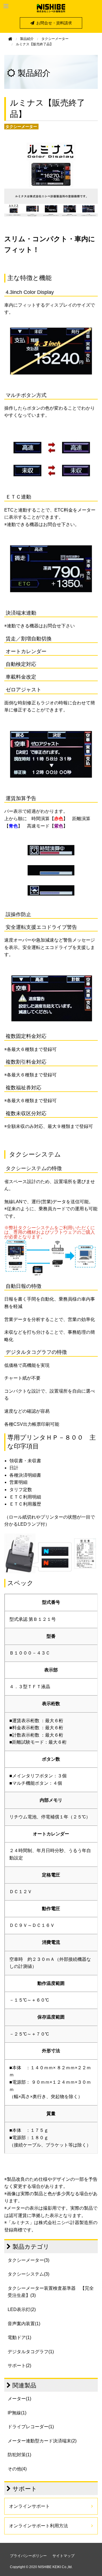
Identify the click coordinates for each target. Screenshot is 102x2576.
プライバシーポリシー (28, 2556)
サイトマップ (63, 2556)
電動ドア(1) (19, 2337)
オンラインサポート (29, 2506)
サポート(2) (19, 2366)
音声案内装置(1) (24, 2324)
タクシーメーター (55, 39)
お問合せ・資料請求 (54, 23)
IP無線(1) (17, 2413)
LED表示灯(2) (22, 2309)
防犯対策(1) (19, 2455)
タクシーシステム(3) (28, 2274)
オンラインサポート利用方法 (39, 2526)
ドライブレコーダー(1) (31, 2427)
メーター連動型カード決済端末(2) (42, 2441)
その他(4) (17, 2469)
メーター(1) (19, 2399)
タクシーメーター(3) (28, 2260)
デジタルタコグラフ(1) (31, 2352)
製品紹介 (27, 39)
